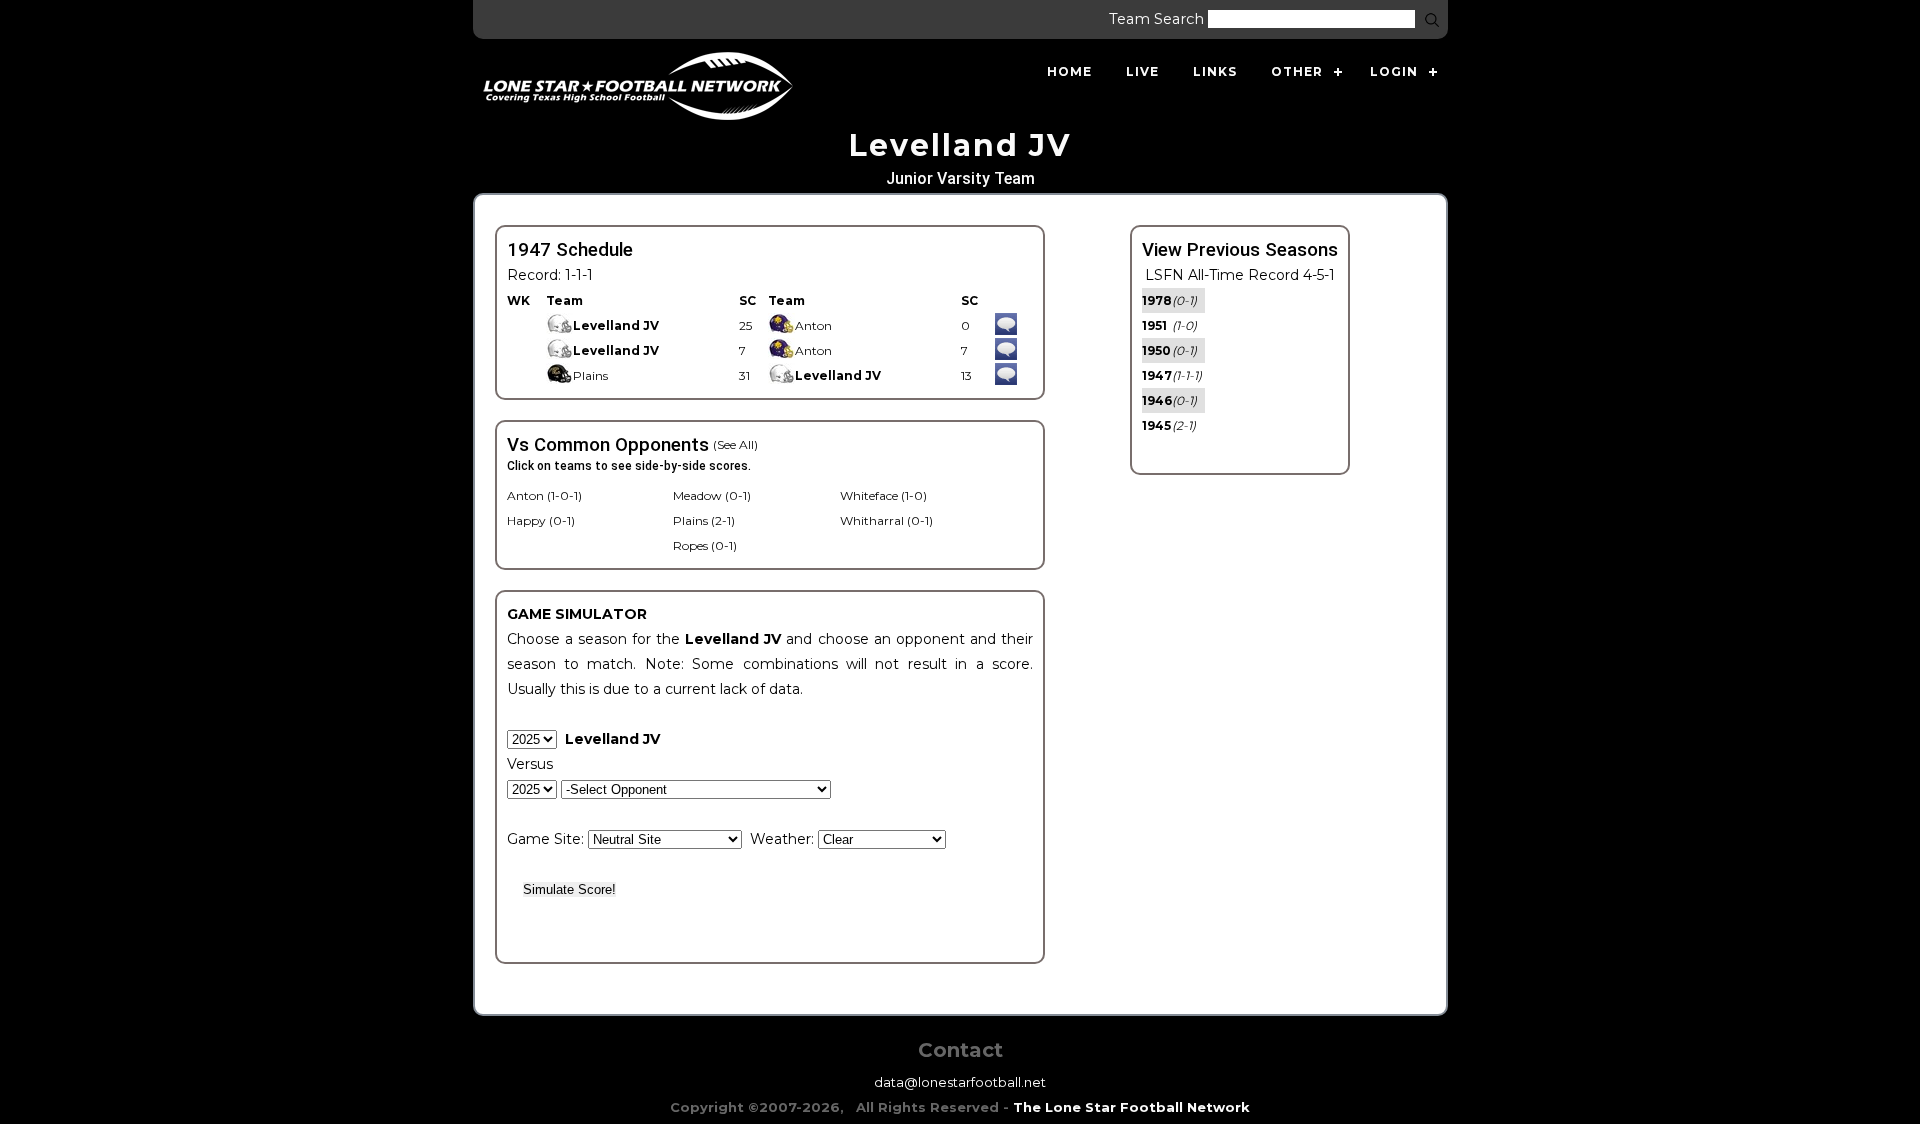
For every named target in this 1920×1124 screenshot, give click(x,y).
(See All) (735, 444)
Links (1215, 71)
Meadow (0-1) (712, 495)
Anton (813, 325)
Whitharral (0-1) (886, 520)
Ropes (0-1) (705, 545)
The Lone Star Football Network (1131, 1107)
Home (1069, 71)
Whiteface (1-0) (883, 495)
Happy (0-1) (541, 520)
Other (1297, 71)
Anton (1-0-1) (544, 495)
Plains (590, 375)
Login (1394, 71)
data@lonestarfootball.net (960, 1082)
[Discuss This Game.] (1006, 325)
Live (1142, 71)
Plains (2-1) (704, 520)
